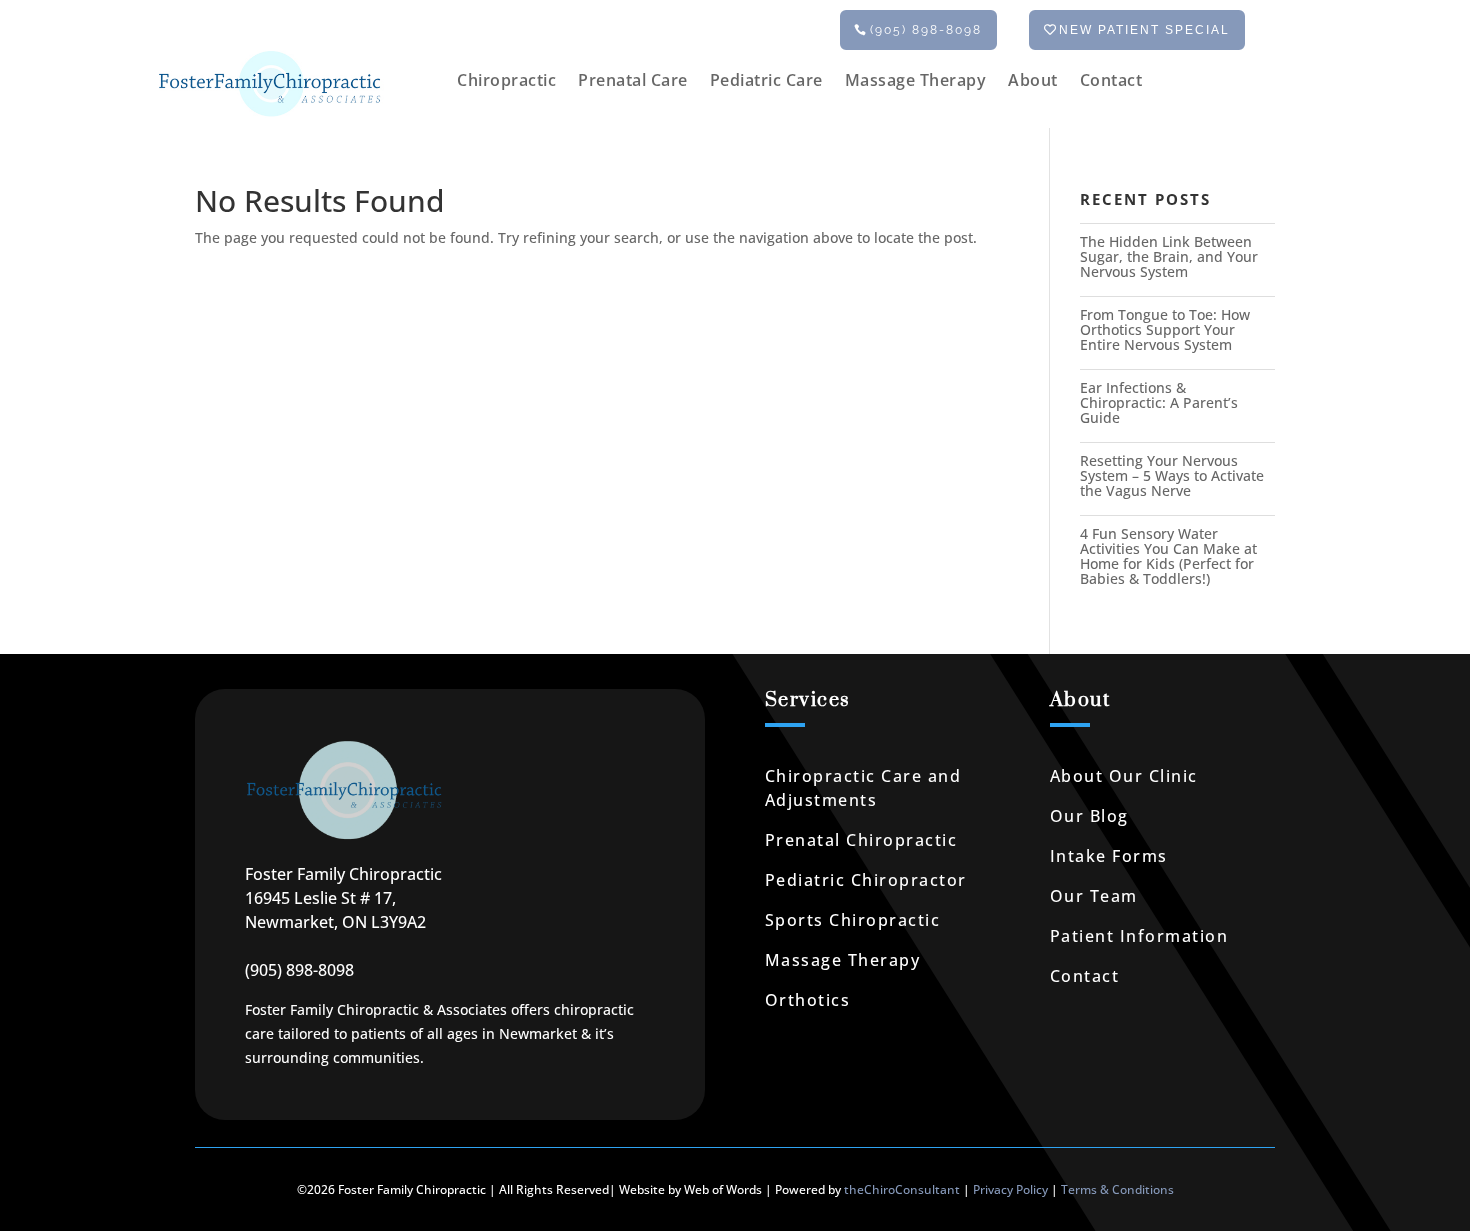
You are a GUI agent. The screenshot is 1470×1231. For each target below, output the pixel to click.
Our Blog (1089, 816)
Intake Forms (1109, 856)
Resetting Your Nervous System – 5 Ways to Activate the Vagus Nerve (1172, 475)
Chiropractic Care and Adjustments (863, 788)
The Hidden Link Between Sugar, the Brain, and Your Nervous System (1169, 256)
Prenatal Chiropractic (861, 840)
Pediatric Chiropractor (866, 880)
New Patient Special (1144, 30)
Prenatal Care (633, 82)
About (1033, 82)
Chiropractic (506, 82)
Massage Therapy (916, 82)
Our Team (1094, 896)
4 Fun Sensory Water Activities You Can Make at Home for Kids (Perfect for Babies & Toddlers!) (1168, 556)
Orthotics (808, 1000)
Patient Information (1139, 936)
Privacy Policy (1010, 1189)
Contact (1111, 82)
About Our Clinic (1124, 776)
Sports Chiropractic (853, 920)
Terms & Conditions (1117, 1189)
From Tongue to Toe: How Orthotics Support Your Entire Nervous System (1165, 329)
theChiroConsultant (902, 1189)
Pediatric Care (766, 82)
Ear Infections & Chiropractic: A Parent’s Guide (1159, 402)
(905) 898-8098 (926, 30)
